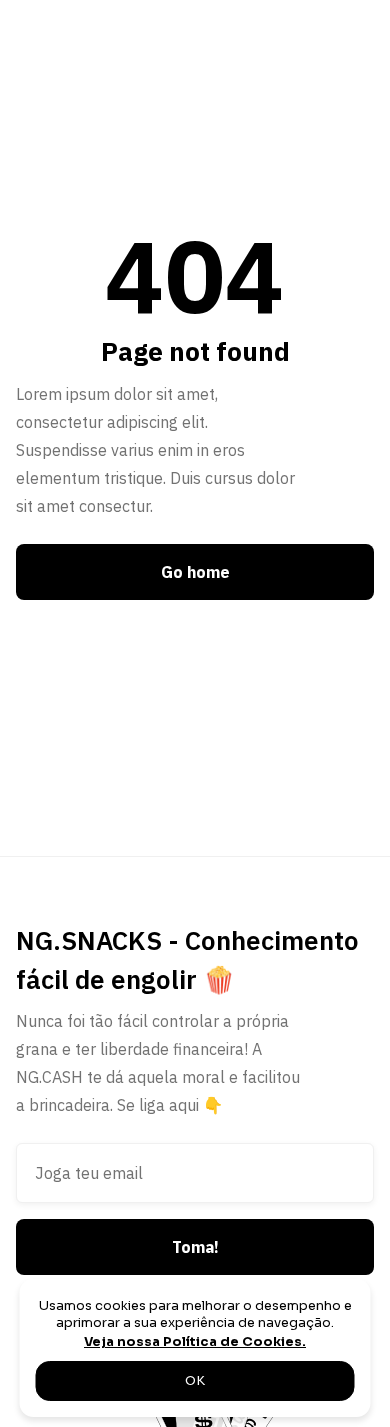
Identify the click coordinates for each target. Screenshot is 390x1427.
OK (195, 1381)
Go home (195, 572)
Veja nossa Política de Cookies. (195, 1342)
